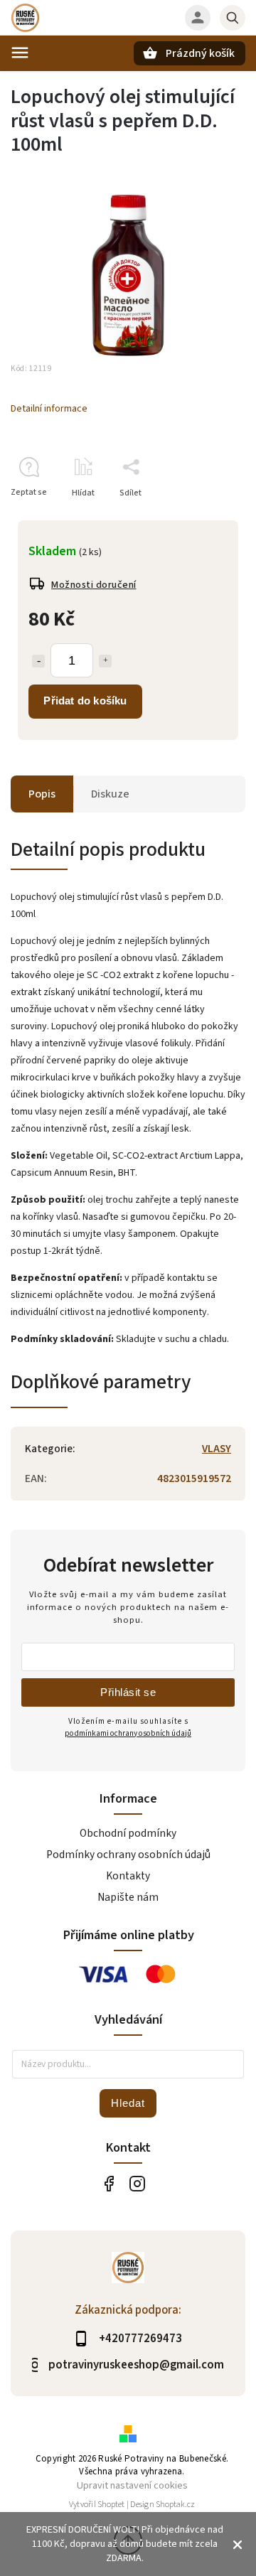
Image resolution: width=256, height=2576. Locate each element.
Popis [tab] (42, 794)
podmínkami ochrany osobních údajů (128, 1733)
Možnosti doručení (94, 585)
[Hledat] (233, 18)
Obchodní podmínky (128, 1833)
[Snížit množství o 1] (38, 661)
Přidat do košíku (85, 701)
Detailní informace (49, 409)
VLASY (217, 1449)
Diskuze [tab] (110, 794)
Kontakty (128, 1876)
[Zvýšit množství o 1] (105, 661)
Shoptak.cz (175, 2505)
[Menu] (20, 53)
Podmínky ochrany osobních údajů (128, 1855)
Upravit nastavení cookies (132, 2485)
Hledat (128, 2103)
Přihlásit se (128, 1692)
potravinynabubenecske (137, 2183)
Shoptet (111, 2505)
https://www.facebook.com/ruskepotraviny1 (108, 2183)
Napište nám (128, 1897)
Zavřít (202, 518)
